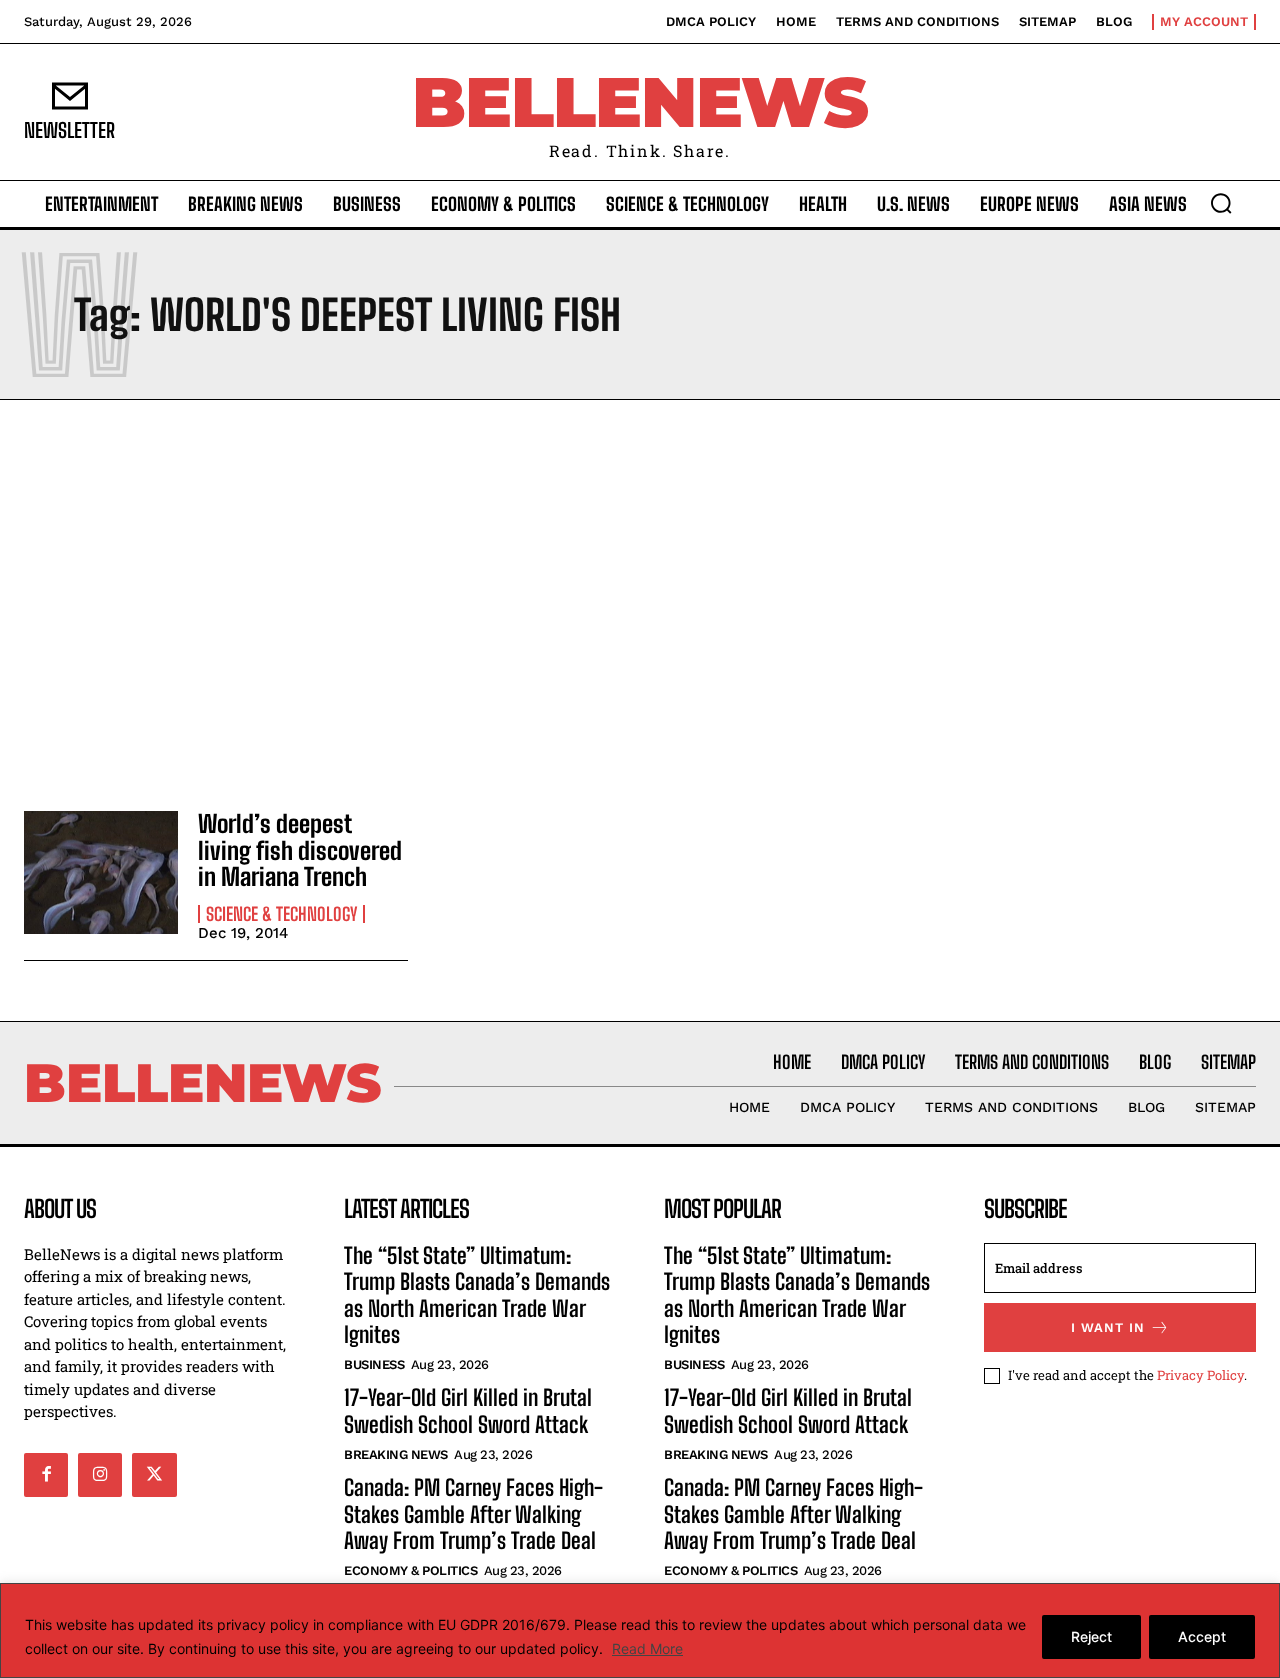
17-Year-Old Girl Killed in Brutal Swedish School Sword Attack (468, 1410)
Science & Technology (281, 914)
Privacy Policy (1200, 1375)
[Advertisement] (640, 600)
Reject (1091, 1636)
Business (374, 1364)
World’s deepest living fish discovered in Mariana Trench (300, 850)
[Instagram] (100, 1475)
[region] (640, 1630)
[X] (154, 1475)
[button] (1221, 203)
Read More (647, 1648)
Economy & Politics (410, 1570)
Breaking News (396, 1454)
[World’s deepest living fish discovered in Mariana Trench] (101, 872)
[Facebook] (46, 1475)
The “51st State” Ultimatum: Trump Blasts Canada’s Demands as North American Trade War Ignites (477, 1295)
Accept (1202, 1636)
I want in (1108, 1327)
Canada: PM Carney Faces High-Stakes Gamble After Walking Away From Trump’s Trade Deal (473, 1514)
